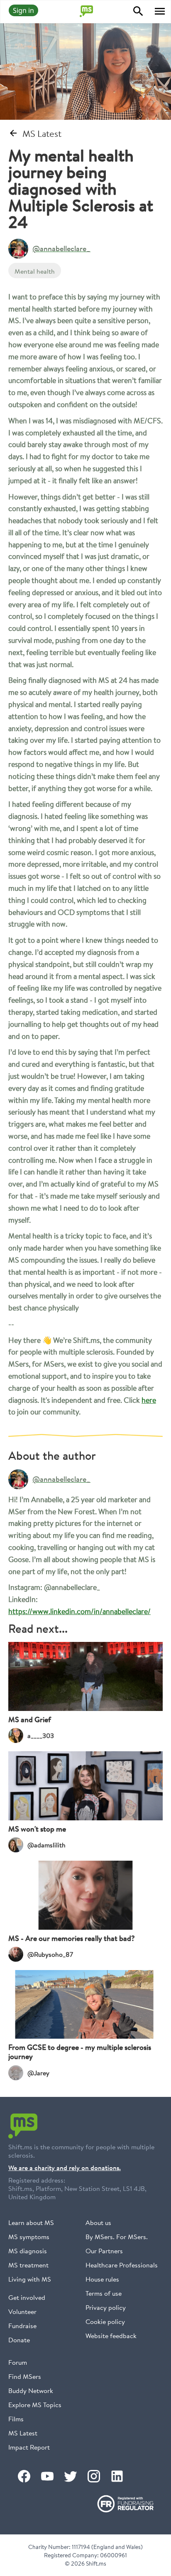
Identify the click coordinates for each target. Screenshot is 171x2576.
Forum (18, 2362)
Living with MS (30, 2279)
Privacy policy (106, 2307)
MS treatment (28, 2265)
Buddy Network (31, 2390)
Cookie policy (105, 2321)
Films (16, 2419)
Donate (19, 2340)
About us (98, 2222)
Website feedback (111, 2335)
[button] (160, 11)
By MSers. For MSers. (117, 2236)
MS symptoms (29, 2236)
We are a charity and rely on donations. (65, 2168)
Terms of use (104, 2293)
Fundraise (22, 2325)
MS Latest (23, 2433)
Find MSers (25, 2376)
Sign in (23, 10)
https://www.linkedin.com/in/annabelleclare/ (79, 1611)
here (149, 1400)
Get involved (27, 2297)
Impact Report (29, 2447)
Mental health (35, 271)
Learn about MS (31, 2222)
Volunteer (22, 2311)
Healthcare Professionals (122, 2265)
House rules (102, 2279)
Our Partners (104, 2251)
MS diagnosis (28, 2251)
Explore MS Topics (35, 2404)
